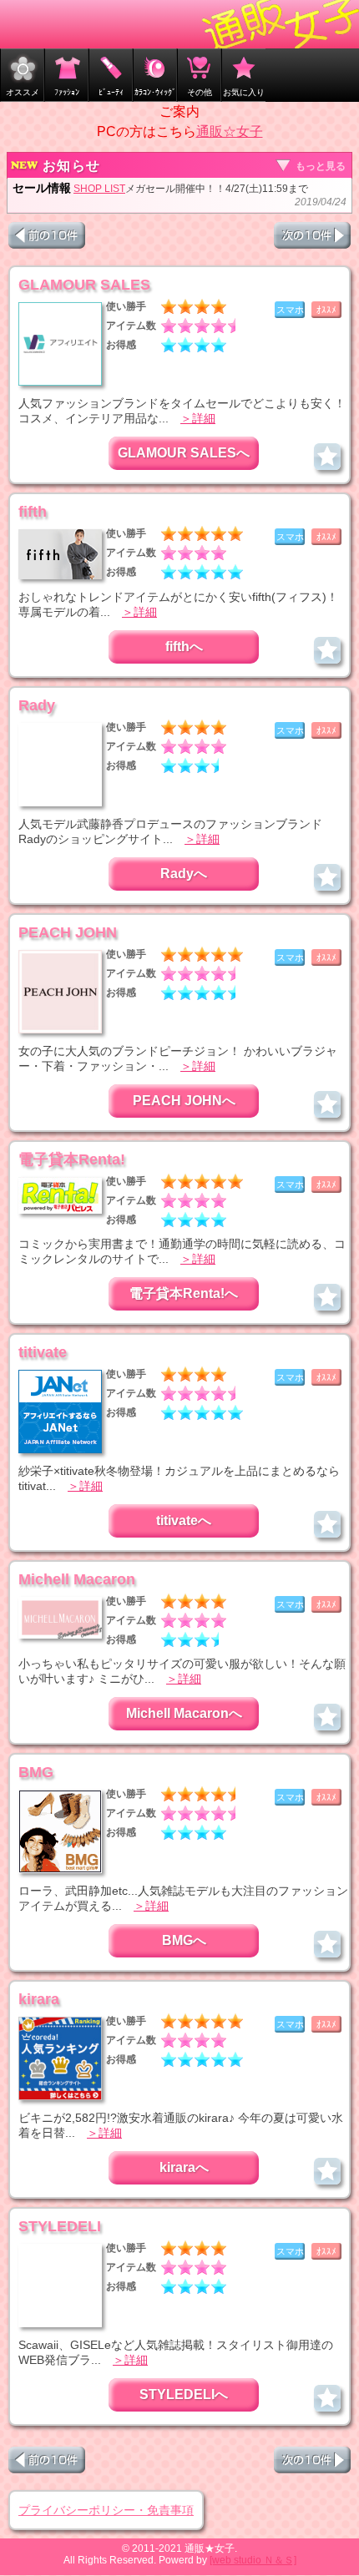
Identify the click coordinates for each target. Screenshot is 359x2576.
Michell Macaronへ (184, 1713)
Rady (37, 705)
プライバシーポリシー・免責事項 (106, 2510)
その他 (200, 92)
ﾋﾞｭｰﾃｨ (111, 92)
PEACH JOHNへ (184, 1101)
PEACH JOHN (68, 932)
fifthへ (184, 647)
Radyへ (184, 874)
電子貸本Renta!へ (184, 1293)
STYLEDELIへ (184, 2394)
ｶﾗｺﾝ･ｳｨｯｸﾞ (155, 92)
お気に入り (244, 92)
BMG (36, 1772)
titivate (43, 1352)
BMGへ (184, 1940)
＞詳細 (198, 418)
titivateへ (184, 1520)
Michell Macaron (77, 1579)
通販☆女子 (230, 131)
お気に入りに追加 (327, 457)
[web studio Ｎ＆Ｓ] (253, 2560)
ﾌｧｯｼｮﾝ (67, 92)
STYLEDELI (60, 2226)
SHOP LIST (99, 189)
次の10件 (312, 235)
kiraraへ (184, 2167)
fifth (33, 512)
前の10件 (47, 235)
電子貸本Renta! (72, 1159)
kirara (39, 1999)
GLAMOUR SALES (84, 285)
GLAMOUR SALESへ (184, 453)
